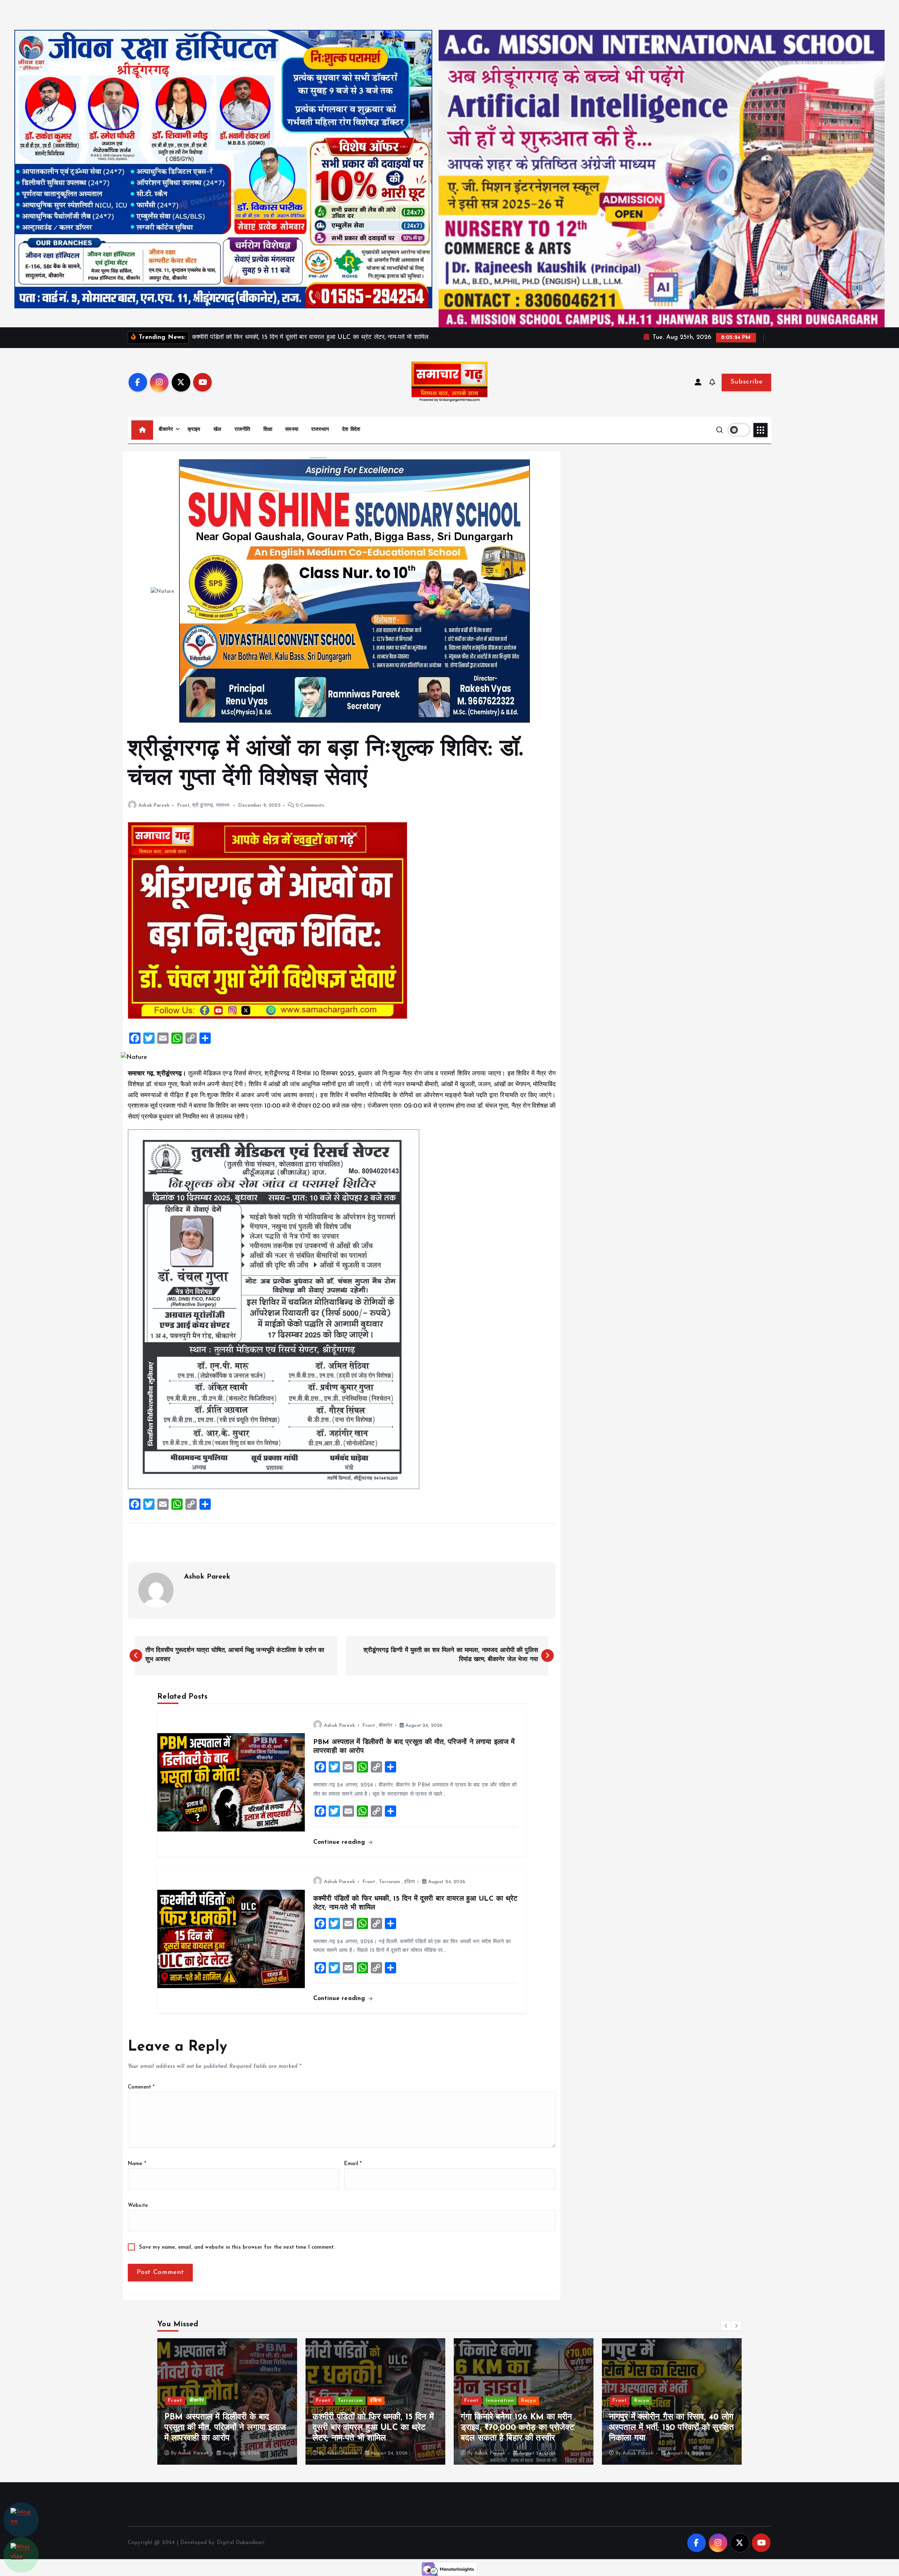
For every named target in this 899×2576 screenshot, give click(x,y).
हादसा (640, 2401)
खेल (217, 430)
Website (138, 2206)
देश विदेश (351, 430)
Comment (141, 2087)
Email (353, 2164)
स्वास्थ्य (223, 805)
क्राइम (194, 430)
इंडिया (409, 1882)
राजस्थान (320, 430)
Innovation (204, 2401)
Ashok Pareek (154, 805)
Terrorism (389, 1882)
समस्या (292, 430)
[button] (726, 2326)
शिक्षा (268, 430)
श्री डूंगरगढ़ (203, 805)
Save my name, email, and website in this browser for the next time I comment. (237, 2247)
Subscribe (746, 382)
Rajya (232, 2401)
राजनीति (242, 430)
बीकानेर (166, 430)
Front (183, 805)
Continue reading (340, 1842)
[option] (227, 2401)
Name (137, 2164)
